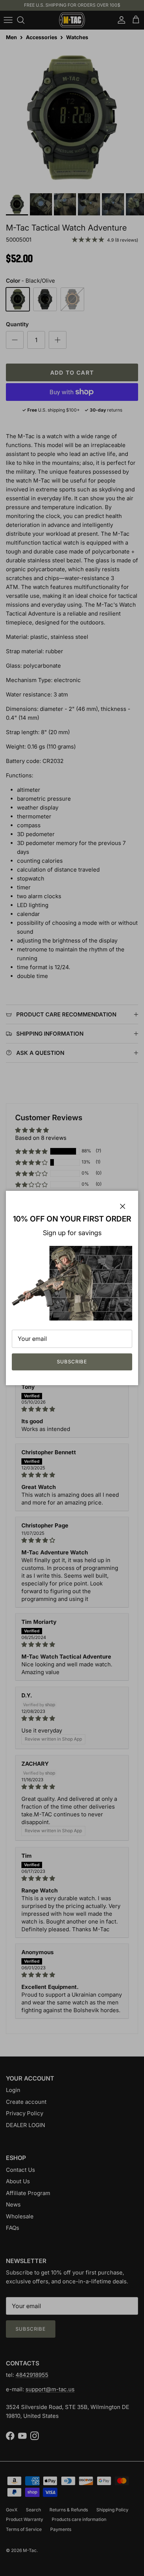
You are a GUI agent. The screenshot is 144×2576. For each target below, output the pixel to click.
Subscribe (72, 1362)
